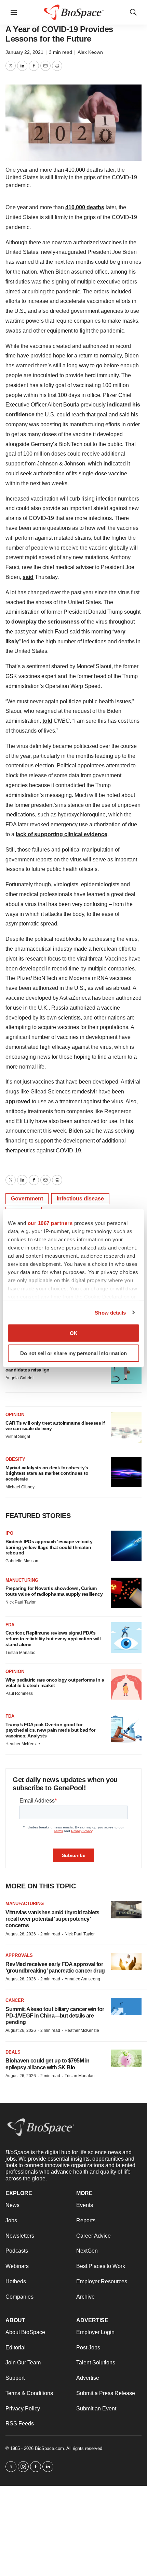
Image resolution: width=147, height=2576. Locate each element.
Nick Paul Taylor (21, 1602)
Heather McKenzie (23, 1744)
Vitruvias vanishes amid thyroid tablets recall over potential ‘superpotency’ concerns (52, 1919)
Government (27, 1199)
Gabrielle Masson (22, 1561)
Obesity (15, 1459)
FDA (10, 1625)
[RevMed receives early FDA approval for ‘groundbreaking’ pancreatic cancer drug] (126, 1961)
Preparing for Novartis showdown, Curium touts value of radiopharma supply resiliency (54, 1591)
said (28, 577)
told (47, 721)
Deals (13, 2052)
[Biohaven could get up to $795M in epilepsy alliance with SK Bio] (126, 2058)
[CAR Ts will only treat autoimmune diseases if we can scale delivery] (126, 1427)
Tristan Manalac (20, 1653)
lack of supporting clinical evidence (62, 834)
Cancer (15, 2000)
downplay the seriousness (45, 622)
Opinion (15, 1415)
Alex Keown (90, 52)
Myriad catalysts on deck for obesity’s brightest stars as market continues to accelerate (47, 1473)
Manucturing (22, 1580)
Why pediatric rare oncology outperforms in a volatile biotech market (55, 1683)
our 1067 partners (50, 1223)
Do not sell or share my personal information (73, 1353)
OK (74, 1333)
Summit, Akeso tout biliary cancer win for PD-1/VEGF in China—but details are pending (55, 2016)
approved (18, 1101)
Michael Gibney (20, 1487)
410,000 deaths (85, 207)
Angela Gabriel (19, 1378)
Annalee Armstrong (82, 1979)
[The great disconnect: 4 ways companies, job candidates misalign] (126, 1369)
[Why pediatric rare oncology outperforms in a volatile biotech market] (126, 1684)
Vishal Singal (18, 1437)
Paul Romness (19, 1693)
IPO (9, 1533)
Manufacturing (25, 1904)
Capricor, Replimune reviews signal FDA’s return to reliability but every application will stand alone (53, 1639)
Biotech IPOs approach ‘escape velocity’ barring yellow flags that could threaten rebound (49, 1547)
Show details (110, 1312)
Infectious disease (80, 1199)
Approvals (19, 1955)
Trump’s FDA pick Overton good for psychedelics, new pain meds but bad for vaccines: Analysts (50, 1730)
